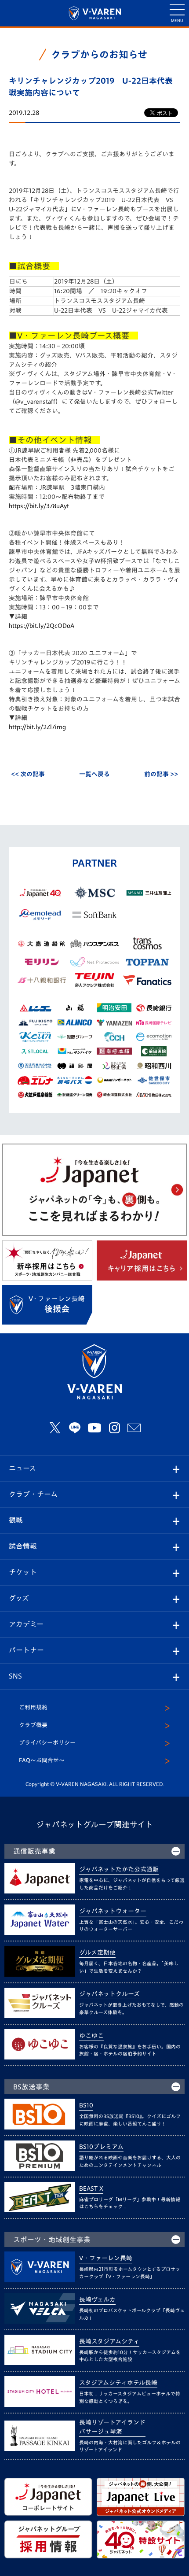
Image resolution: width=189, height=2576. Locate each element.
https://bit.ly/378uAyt (39, 506)
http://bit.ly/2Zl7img (37, 727)
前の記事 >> (161, 774)
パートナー (26, 1650)
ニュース (22, 1468)
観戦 (16, 1520)
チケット (23, 1572)
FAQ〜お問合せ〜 (42, 1760)
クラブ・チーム (33, 1494)
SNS (15, 1676)
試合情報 (23, 1546)
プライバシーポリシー (47, 1743)
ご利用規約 (33, 1707)
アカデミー (26, 1624)
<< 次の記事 (28, 774)
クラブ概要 (33, 1725)
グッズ (19, 1598)
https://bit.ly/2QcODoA (42, 626)
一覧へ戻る (94, 774)
